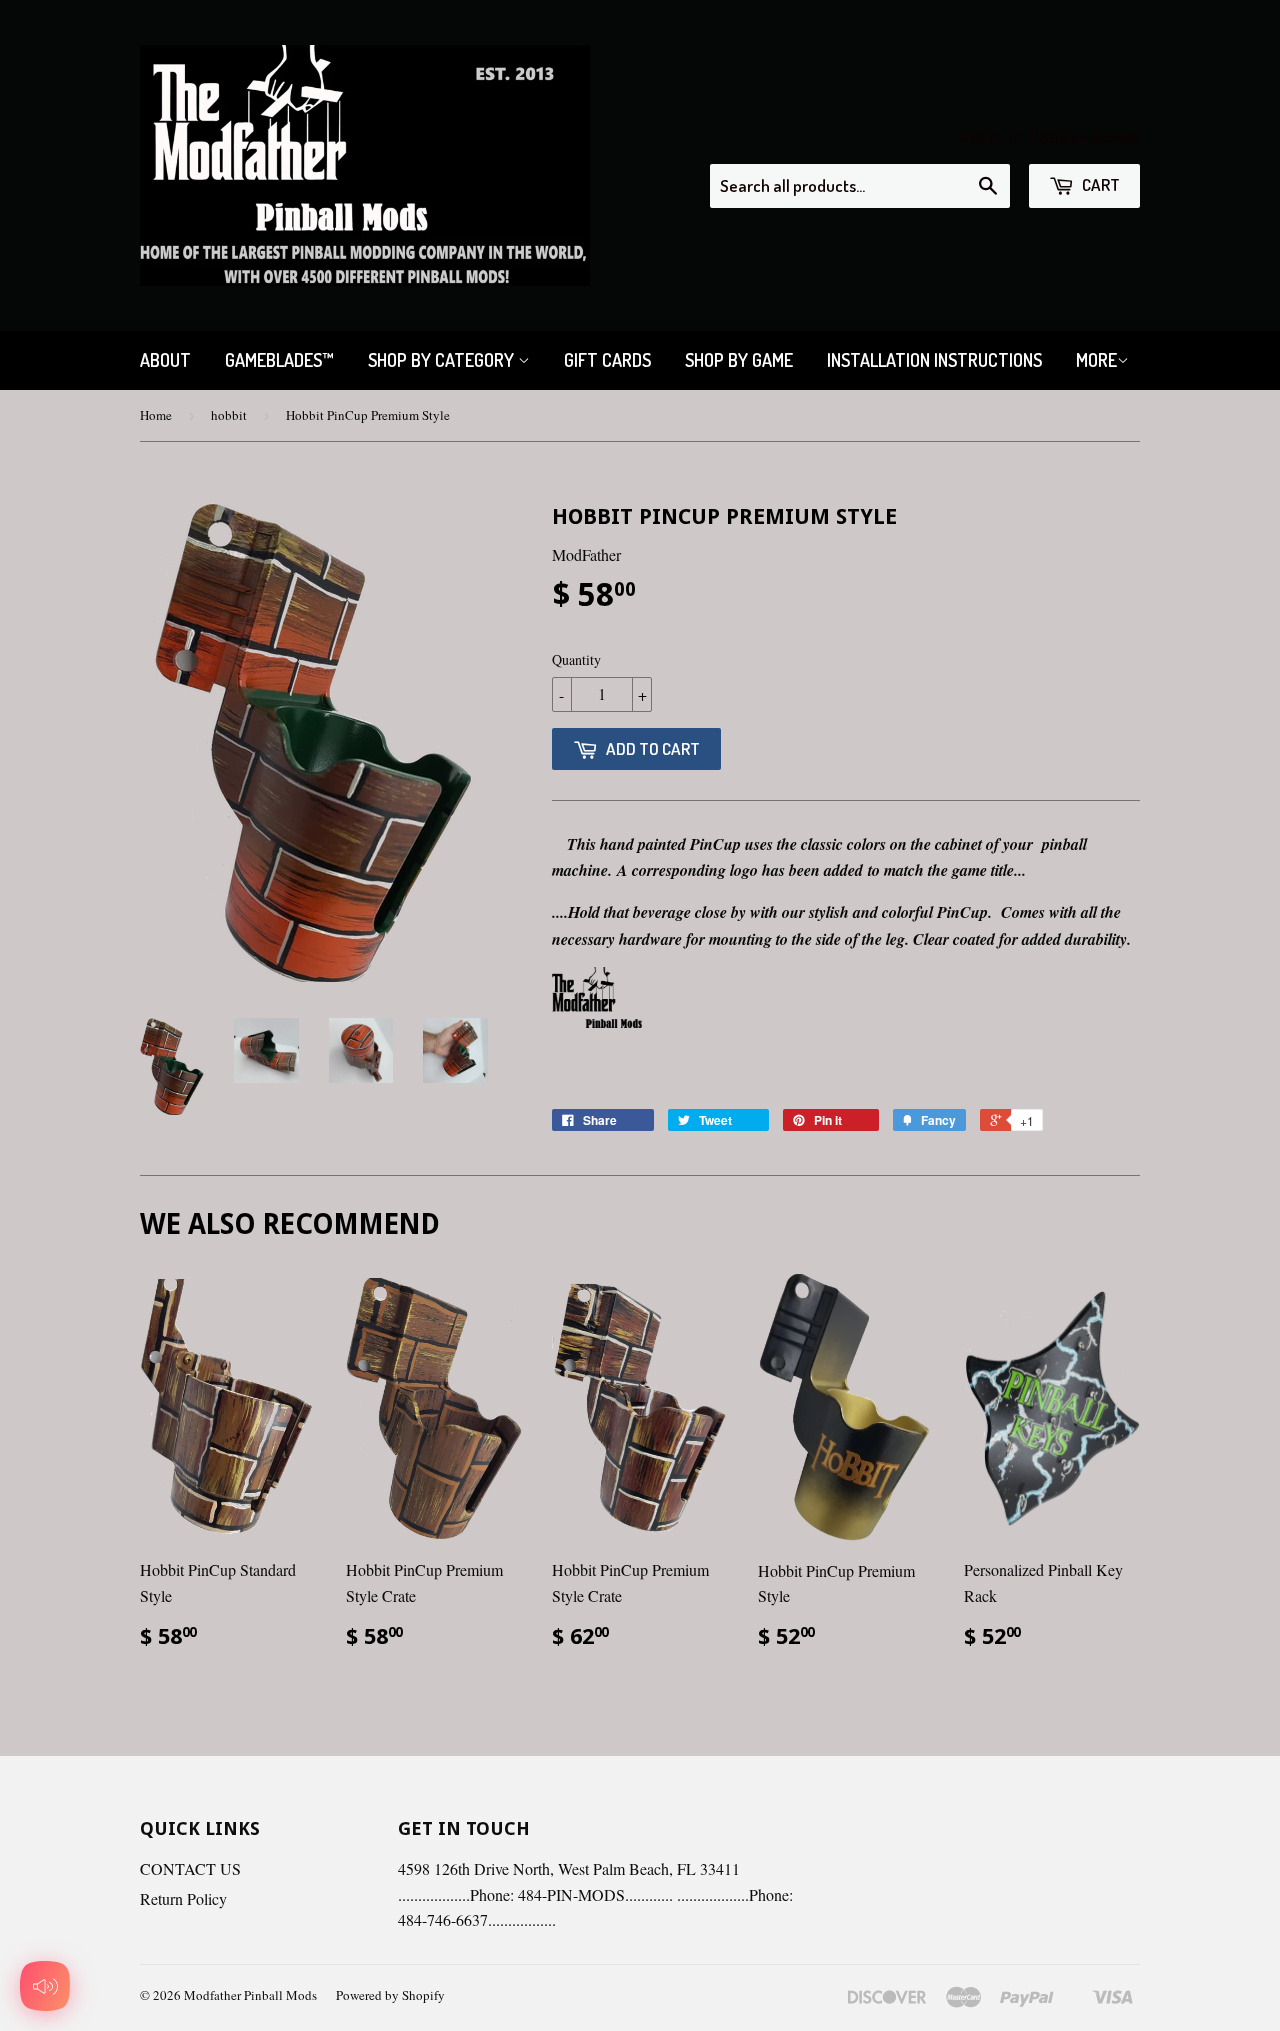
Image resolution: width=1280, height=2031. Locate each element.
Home (156, 415)
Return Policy (183, 1898)
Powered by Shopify (390, 1995)
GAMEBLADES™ (279, 360)
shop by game (739, 360)
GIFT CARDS (607, 360)
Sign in (980, 137)
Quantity (576, 659)
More (1096, 360)
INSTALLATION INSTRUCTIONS (934, 360)
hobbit (229, 415)
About (165, 360)
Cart (1099, 184)
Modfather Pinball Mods (250, 1995)
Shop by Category (443, 360)
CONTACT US (190, 1868)
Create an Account (1084, 137)
